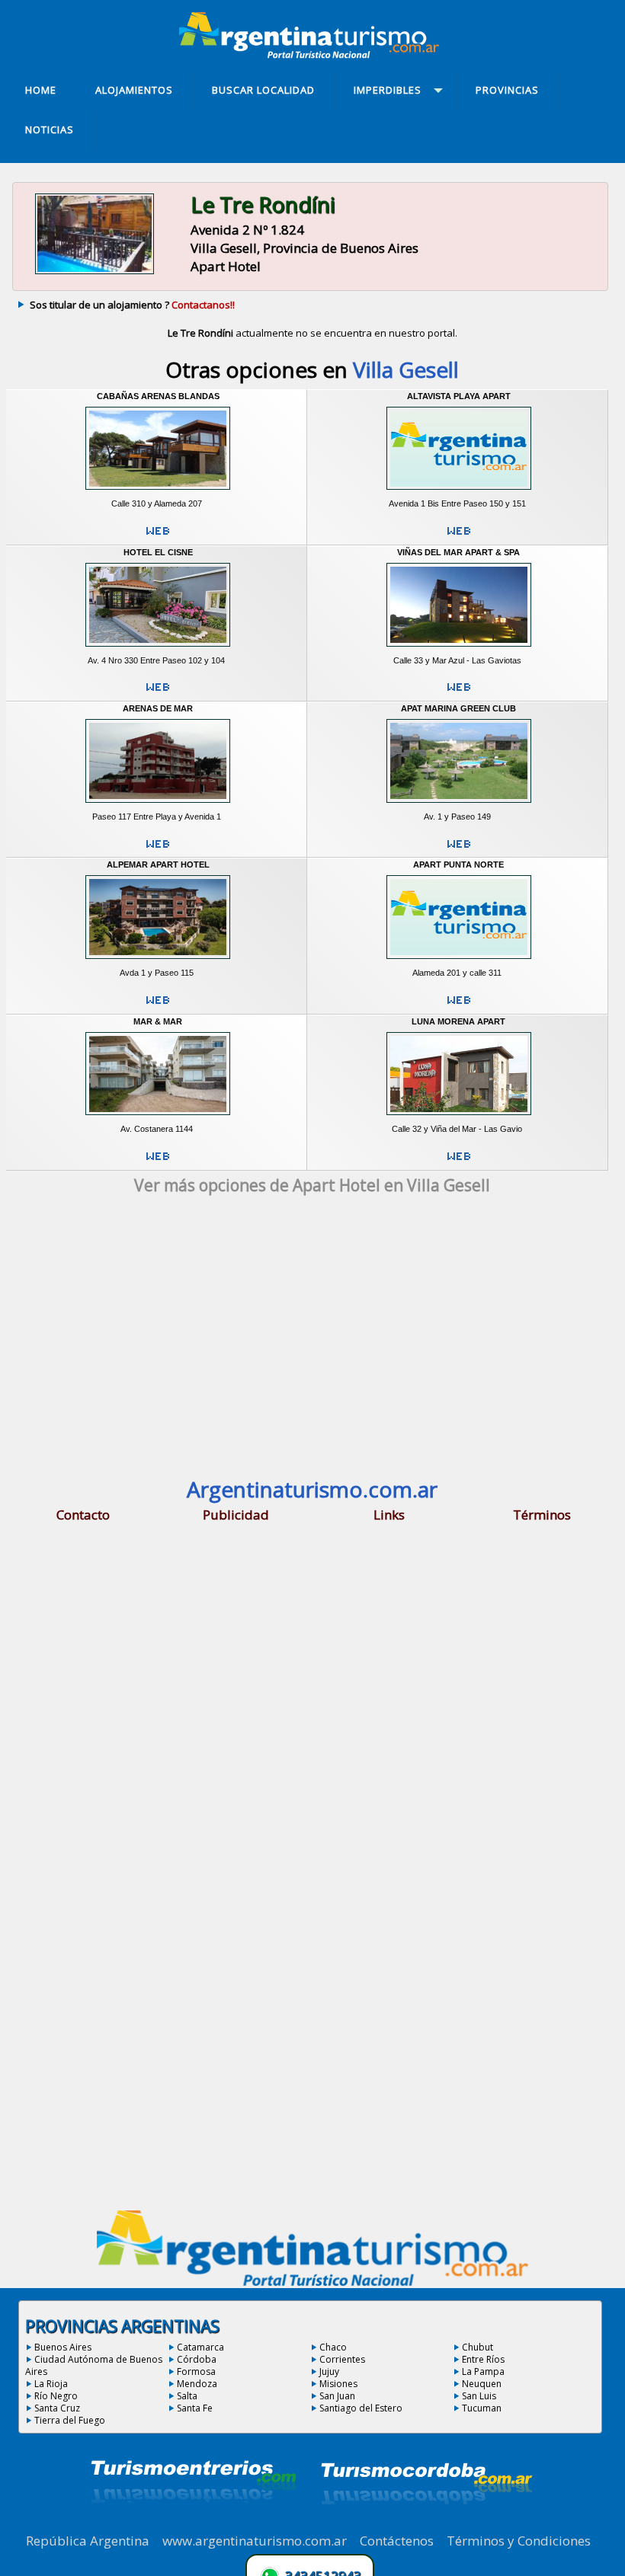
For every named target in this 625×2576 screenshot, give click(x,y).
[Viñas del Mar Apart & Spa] (458, 650)
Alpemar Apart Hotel (158, 865)
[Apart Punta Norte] (458, 962)
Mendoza (197, 2384)
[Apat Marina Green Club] (458, 806)
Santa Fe (195, 2408)
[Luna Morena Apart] (458, 1118)
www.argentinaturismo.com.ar (255, 2541)
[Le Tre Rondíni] (95, 273)
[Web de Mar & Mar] (158, 1162)
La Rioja (51, 2384)
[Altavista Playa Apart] (458, 493)
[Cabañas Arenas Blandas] (158, 493)
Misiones (338, 2384)
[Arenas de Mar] (158, 806)
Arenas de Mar (158, 708)
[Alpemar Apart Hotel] (158, 962)
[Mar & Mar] (158, 1118)
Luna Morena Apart (458, 1021)
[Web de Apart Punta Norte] (459, 1006)
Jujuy (329, 2371)
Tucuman (482, 2408)
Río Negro (56, 2396)
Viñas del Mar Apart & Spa (458, 552)
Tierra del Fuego (70, 2420)
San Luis (479, 2396)
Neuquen (482, 2384)
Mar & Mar (158, 1021)
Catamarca (200, 2347)
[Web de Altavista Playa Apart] (459, 537)
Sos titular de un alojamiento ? (132, 305)
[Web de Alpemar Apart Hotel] (158, 1006)
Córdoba (197, 2359)
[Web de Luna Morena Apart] (459, 1162)
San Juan (337, 2396)
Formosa (196, 2371)
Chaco (333, 2347)
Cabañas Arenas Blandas (158, 396)
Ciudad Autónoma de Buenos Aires (94, 2365)
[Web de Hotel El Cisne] (158, 693)
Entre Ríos (483, 2359)
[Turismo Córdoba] (425, 2523)
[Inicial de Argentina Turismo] (312, 54)
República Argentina (88, 2541)
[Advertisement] (312, 1341)
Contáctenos (397, 2541)
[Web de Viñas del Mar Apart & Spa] (459, 693)
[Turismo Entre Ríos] (194, 2523)
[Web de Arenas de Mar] (158, 850)
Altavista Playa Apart (459, 396)
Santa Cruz (57, 2408)
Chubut (478, 2347)
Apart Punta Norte (458, 865)
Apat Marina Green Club (458, 708)
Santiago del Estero (361, 2408)
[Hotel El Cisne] (158, 650)
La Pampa (483, 2371)
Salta (187, 2396)
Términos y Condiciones (519, 2541)
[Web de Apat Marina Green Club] (459, 850)
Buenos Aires (63, 2347)
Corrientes (342, 2359)
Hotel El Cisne (158, 552)
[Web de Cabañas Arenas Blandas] (158, 537)
